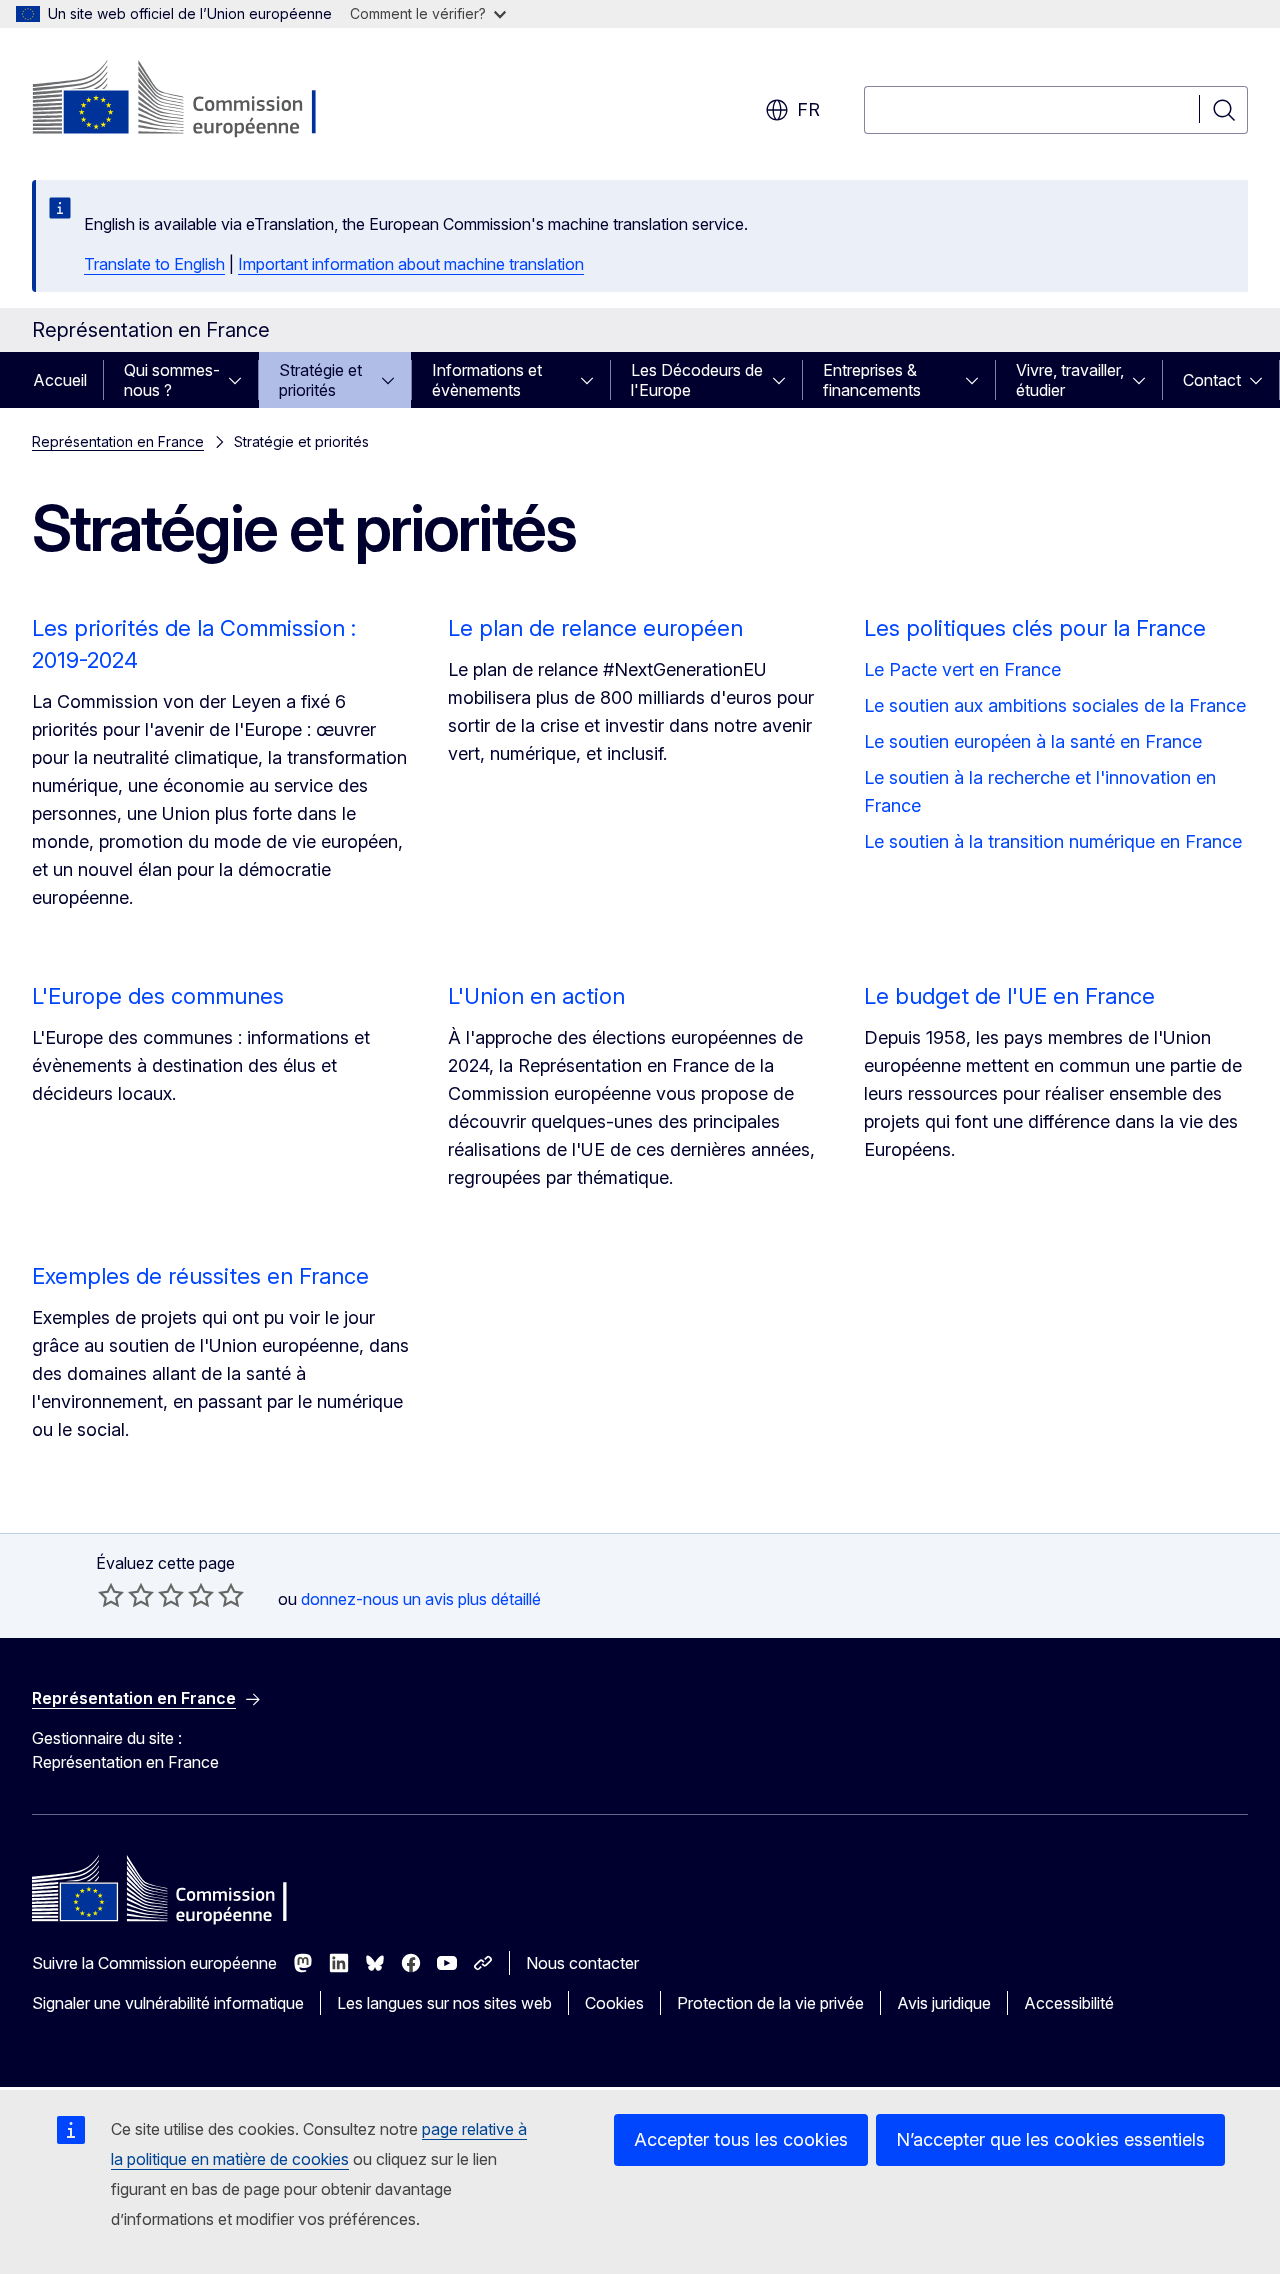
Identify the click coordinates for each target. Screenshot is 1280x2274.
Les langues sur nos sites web (444, 2003)
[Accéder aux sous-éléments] (241, 380)
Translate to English (154, 264)
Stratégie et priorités (320, 380)
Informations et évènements (487, 380)
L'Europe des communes (158, 996)
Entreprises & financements (872, 380)
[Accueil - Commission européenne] (193, 100)
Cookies (614, 2003)
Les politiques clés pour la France (1035, 628)
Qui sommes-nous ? (172, 380)
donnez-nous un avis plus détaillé (421, 1599)
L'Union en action (536, 996)
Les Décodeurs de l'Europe (697, 380)
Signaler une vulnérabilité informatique (168, 2003)
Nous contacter (582, 1963)
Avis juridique (944, 2003)
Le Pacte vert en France (962, 669)
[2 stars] (126, 1595)
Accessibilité (1069, 2003)
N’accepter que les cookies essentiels (1050, 2139)
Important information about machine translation (411, 264)
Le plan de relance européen (595, 628)
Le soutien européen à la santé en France (1033, 741)
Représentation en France (118, 441)
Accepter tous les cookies (741, 2139)
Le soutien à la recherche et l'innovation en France (1040, 791)
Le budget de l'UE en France (1009, 996)
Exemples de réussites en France (200, 1276)
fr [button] (808, 109)
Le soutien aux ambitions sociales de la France (1055, 705)
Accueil (60, 380)
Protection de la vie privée (770, 2003)
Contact (1212, 380)
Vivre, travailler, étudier (1070, 380)
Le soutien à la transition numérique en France (1053, 841)
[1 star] (111, 1595)
